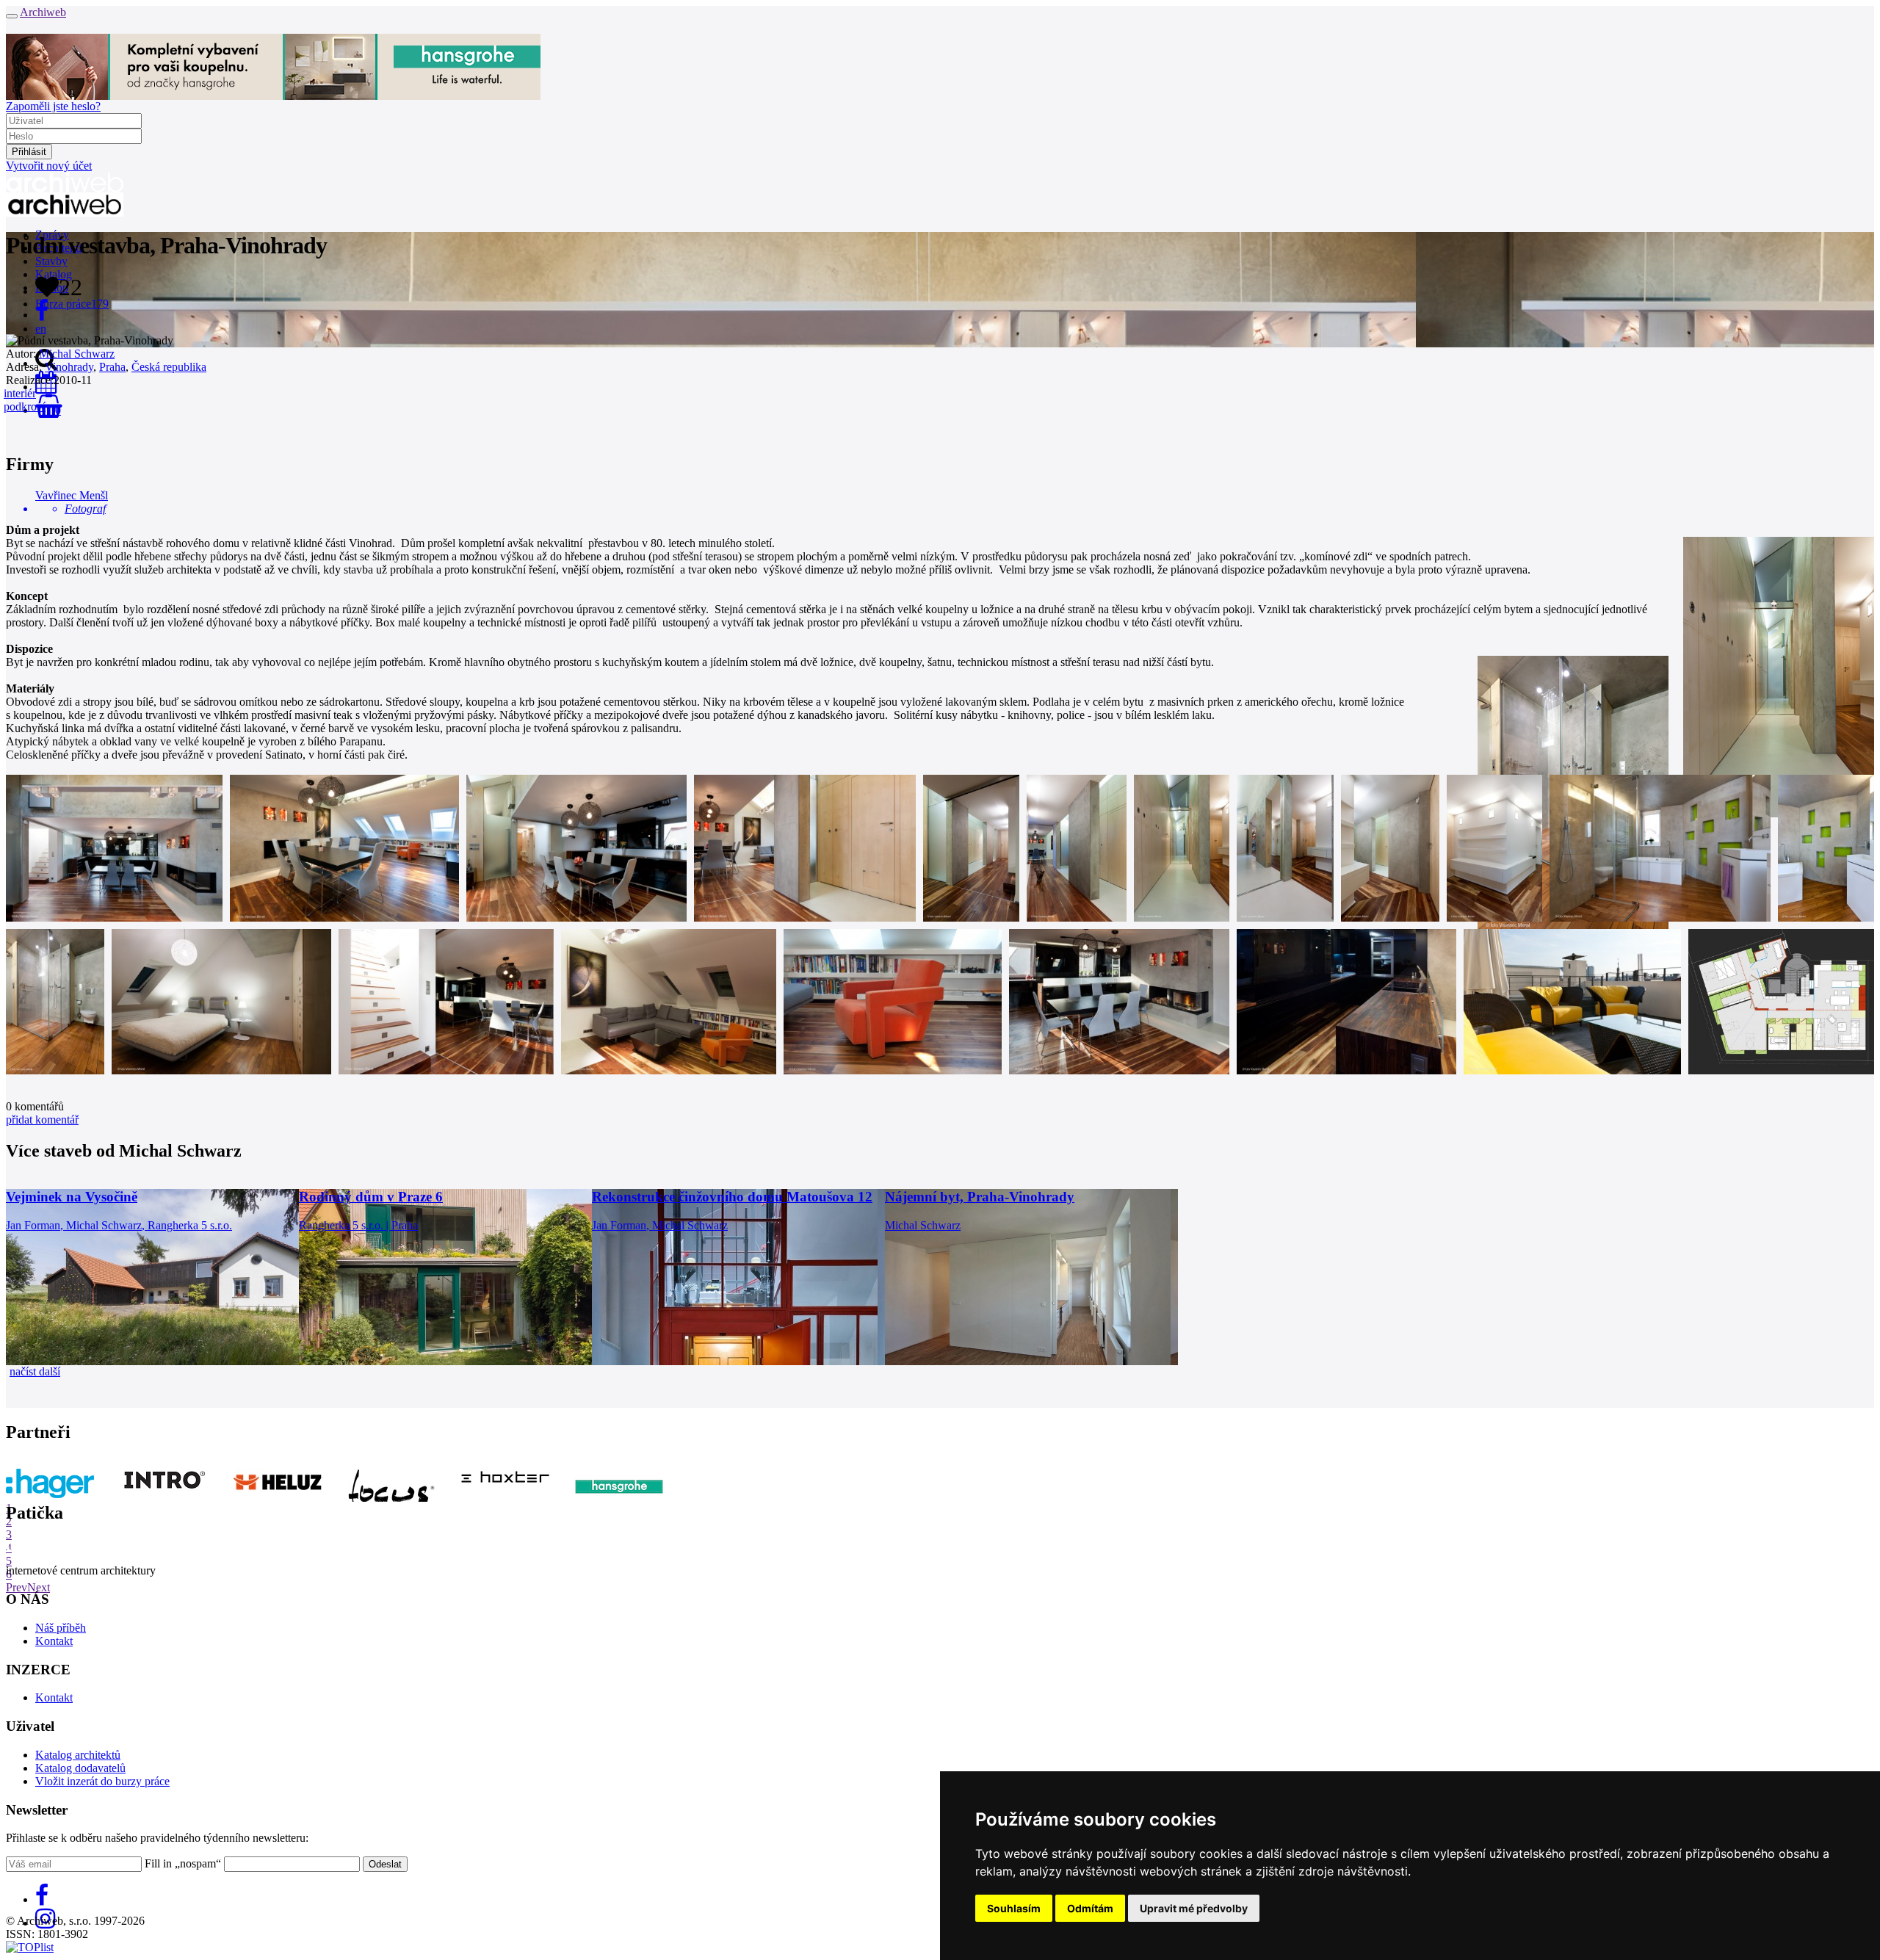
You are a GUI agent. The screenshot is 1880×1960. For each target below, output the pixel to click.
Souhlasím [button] (1014, 1908)
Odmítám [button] (1090, 1908)
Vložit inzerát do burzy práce (102, 1781)
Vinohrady (69, 367)
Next (39, 1587)
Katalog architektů (78, 1755)
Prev (17, 1587)
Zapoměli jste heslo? (53, 106)
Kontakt (54, 1641)
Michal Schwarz (77, 354)
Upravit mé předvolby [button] (1194, 1908)
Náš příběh (61, 1628)
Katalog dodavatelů (80, 1768)
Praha (112, 367)
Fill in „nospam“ (183, 1863)
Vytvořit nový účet (49, 166)
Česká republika (169, 367)
